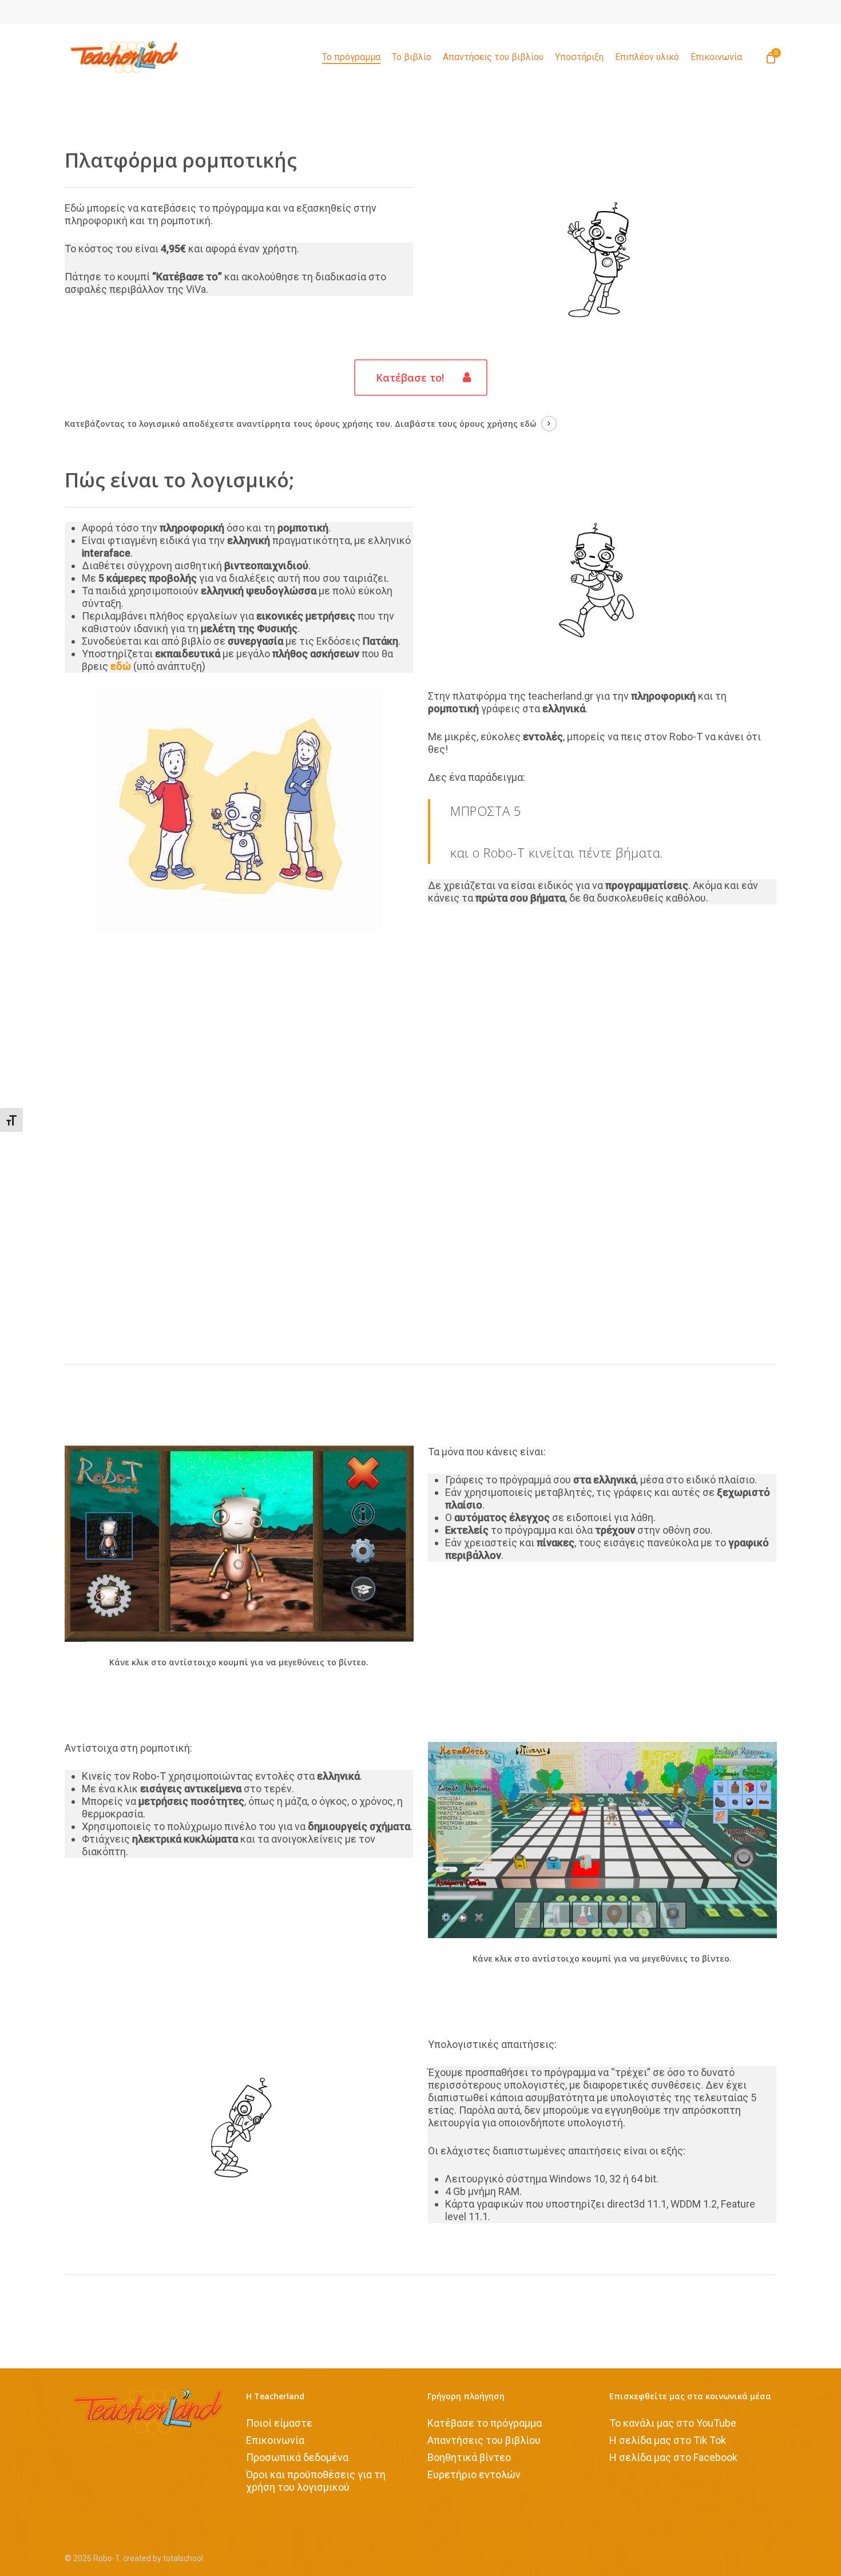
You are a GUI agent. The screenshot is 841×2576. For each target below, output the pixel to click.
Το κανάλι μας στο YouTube (673, 2423)
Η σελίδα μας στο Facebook (673, 2457)
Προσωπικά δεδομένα (297, 2457)
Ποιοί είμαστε (279, 2423)
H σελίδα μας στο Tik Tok (668, 2440)
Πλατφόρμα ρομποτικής (181, 160)
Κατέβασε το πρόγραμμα (485, 2423)
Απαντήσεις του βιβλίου (484, 2440)
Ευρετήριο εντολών (474, 2474)
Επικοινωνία (275, 2440)
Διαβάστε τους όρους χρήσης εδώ (465, 424)
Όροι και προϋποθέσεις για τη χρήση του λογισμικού (316, 2481)
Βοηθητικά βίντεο (469, 2457)
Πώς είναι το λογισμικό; (179, 480)
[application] (421, 1148)
